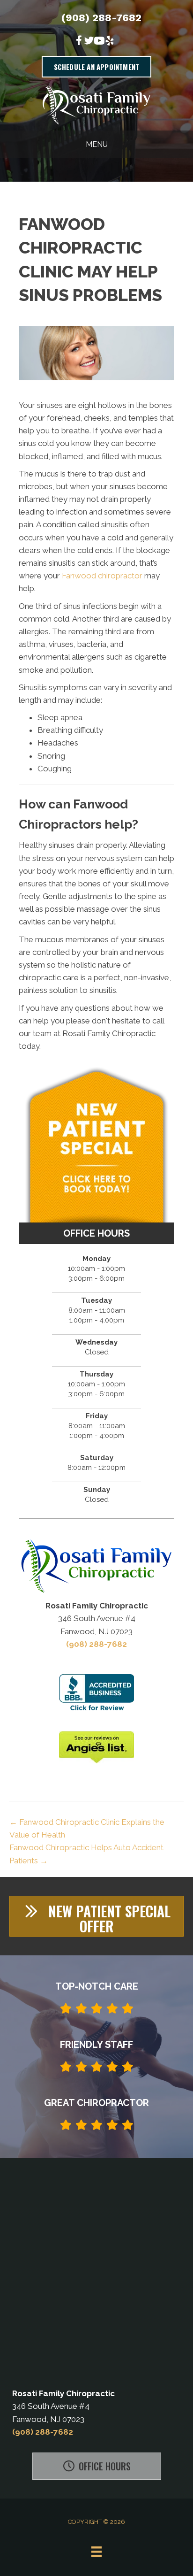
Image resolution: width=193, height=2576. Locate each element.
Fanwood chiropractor (102, 576)
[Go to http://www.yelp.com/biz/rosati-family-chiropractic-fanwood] (110, 42)
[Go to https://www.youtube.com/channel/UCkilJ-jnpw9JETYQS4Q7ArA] (99, 42)
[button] (96, 1916)
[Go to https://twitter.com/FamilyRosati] (89, 42)
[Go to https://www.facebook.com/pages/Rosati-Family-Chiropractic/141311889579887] (79, 42)
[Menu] (96, 2552)
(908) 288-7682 (101, 18)
